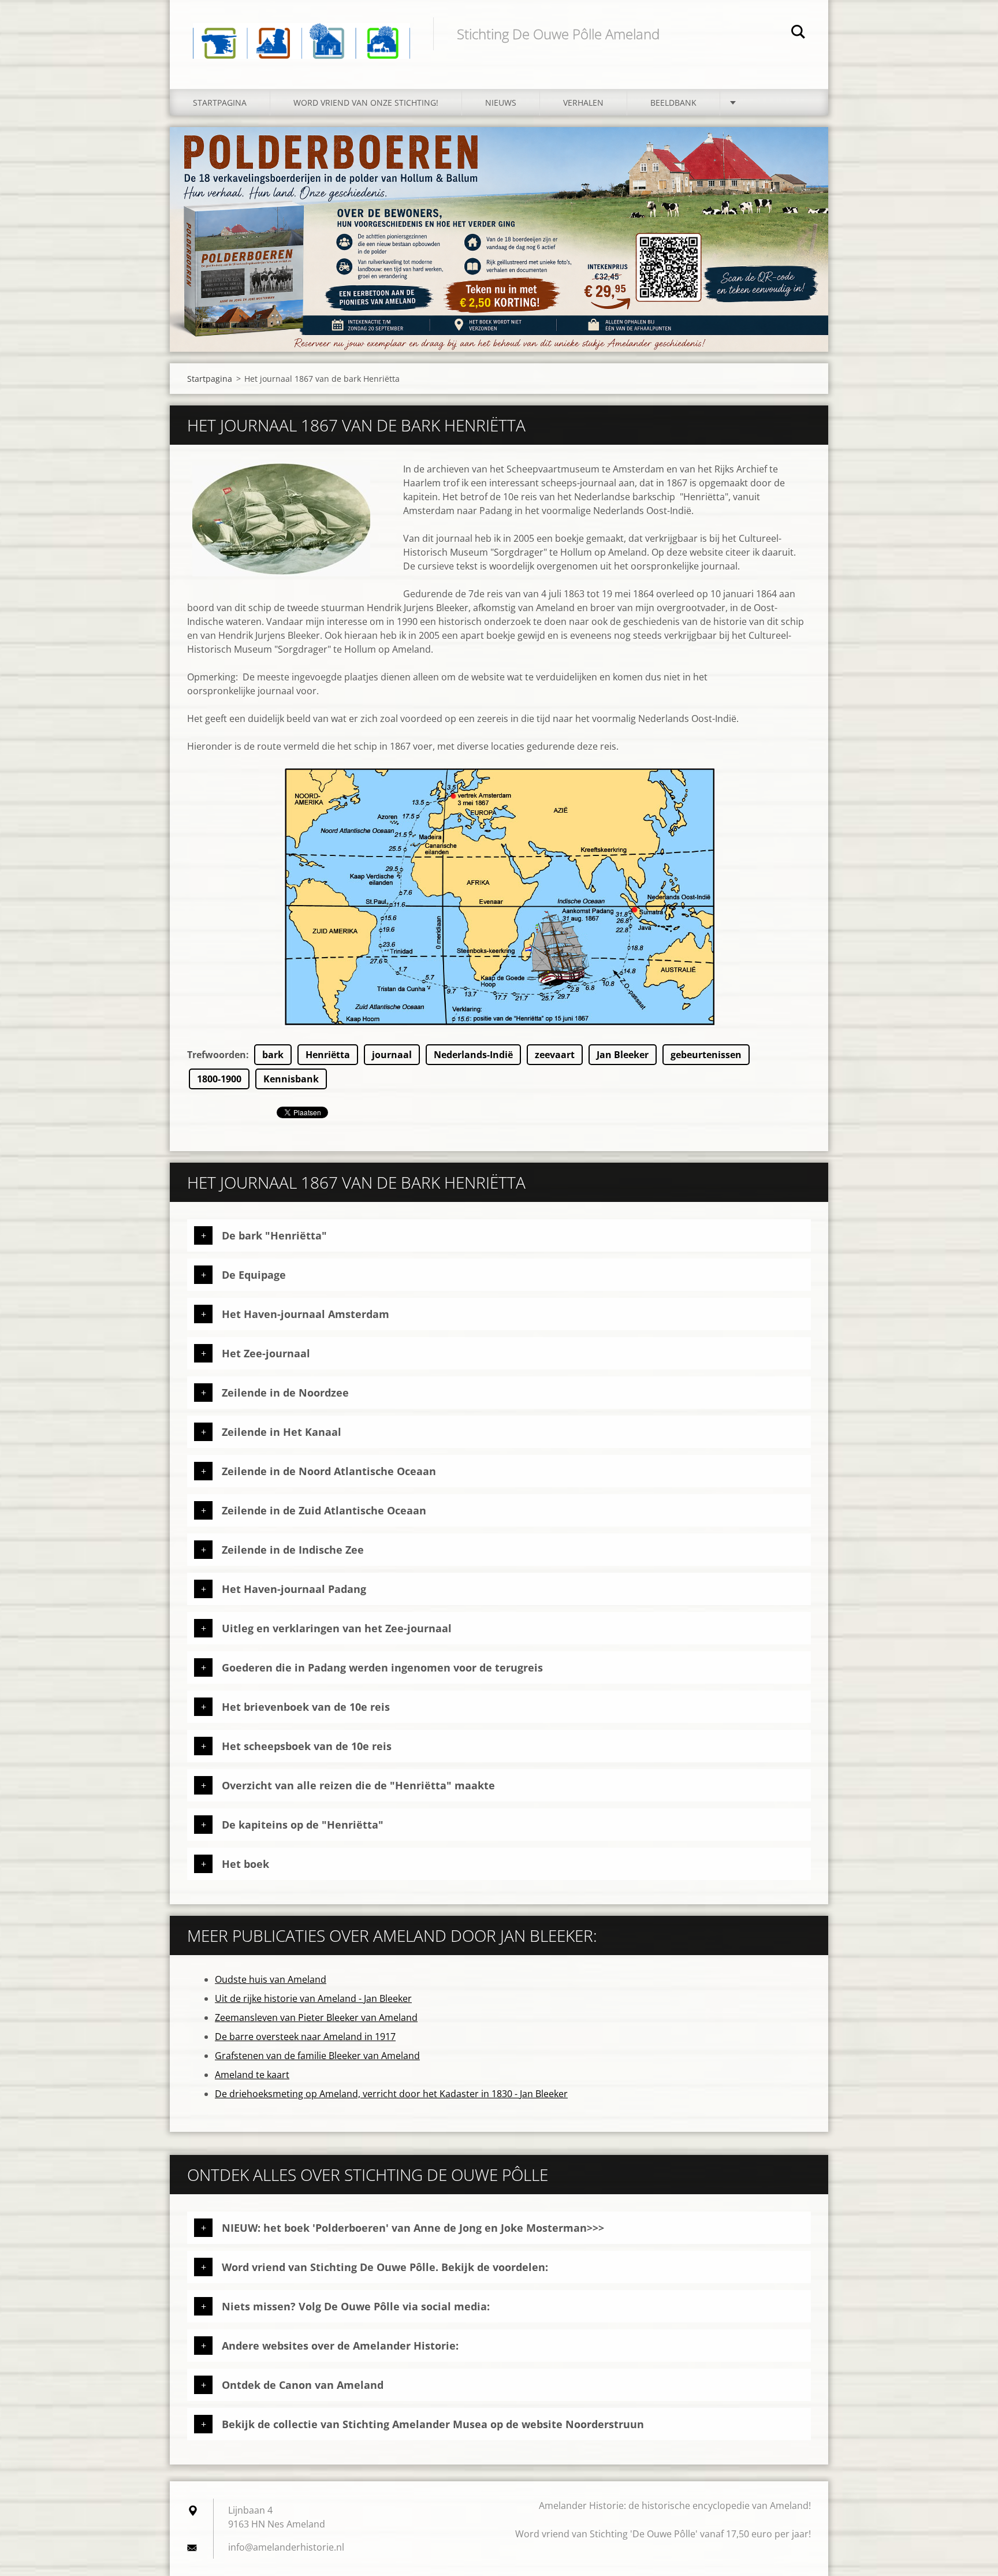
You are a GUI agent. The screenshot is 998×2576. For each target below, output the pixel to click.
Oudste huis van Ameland (271, 1979)
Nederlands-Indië (473, 1055)
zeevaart (555, 1055)
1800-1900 (219, 1079)
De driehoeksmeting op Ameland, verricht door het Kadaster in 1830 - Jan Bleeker (391, 2094)
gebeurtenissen (706, 1055)
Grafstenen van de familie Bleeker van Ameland (317, 2056)
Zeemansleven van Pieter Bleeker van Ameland (316, 2017)
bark (273, 1055)
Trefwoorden (217, 1055)
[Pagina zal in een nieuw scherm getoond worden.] (281, 519)
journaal (392, 1055)
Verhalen (583, 103)
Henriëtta (328, 1055)
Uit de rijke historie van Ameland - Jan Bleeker (313, 1998)
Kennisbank (291, 1079)
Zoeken (798, 33)
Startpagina (220, 103)
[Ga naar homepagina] (301, 33)
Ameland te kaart (252, 2075)
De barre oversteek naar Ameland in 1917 (305, 2037)
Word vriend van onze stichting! (366, 103)
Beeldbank (673, 103)
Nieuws (501, 103)
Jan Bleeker (623, 1055)
